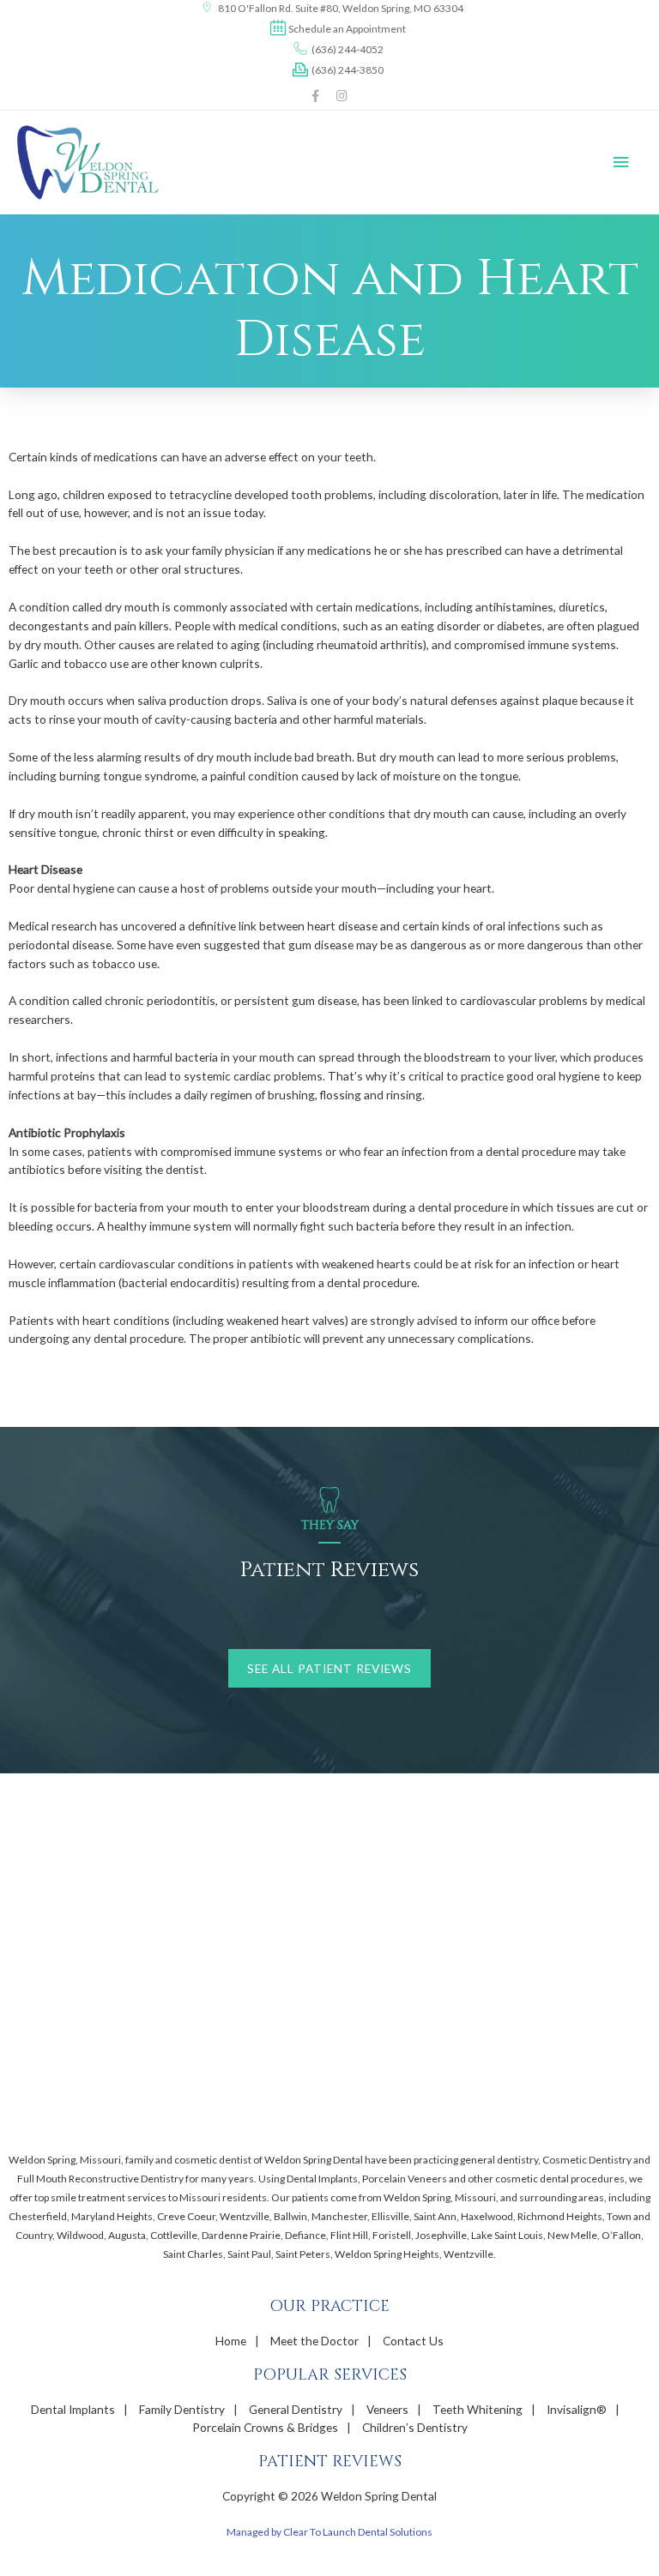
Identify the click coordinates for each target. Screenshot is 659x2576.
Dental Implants (73, 2409)
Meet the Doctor (314, 2341)
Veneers (387, 2409)
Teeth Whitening (478, 2409)
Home (231, 2341)
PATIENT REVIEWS (330, 2462)
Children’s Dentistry (415, 2427)
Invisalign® (577, 2409)
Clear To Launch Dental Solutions (358, 2532)
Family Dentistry (182, 2409)
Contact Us (413, 2341)
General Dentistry (296, 2409)
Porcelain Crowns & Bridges (265, 2427)
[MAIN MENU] (622, 163)
